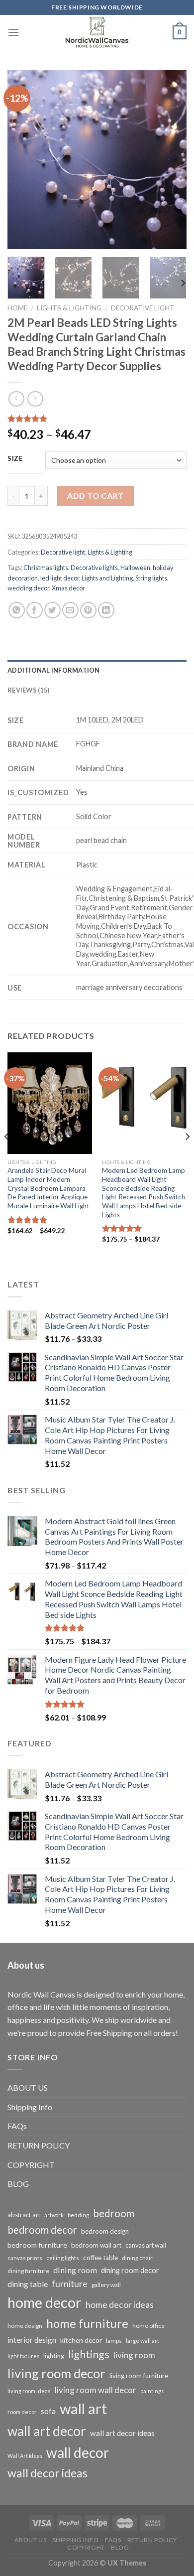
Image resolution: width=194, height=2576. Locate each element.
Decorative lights (94, 568)
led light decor (60, 578)
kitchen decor (81, 2340)
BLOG (18, 2184)
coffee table (100, 2258)
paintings (152, 2391)
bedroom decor (42, 2230)
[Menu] (13, 32)
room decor (22, 2412)
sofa (48, 2411)
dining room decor (130, 2270)
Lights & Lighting (69, 308)
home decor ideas (120, 2305)
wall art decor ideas (122, 2433)
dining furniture (28, 2271)
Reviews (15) (28, 690)
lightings (89, 2354)
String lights (151, 578)
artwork (54, 2215)
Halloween (135, 568)
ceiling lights (63, 2258)
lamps (114, 2341)
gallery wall (106, 2285)
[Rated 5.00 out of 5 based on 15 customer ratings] (97, 419)
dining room (75, 2270)
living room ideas (29, 2391)
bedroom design (105, 2231)
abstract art (24, 2215)
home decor (45, 2302)
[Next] (171, 159)
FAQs (17, 2126)
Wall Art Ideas (25, 2456)
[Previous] (23, 159)
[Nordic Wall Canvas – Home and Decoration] (97, 32)
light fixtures (23, 2356)
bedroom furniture (37, 2245)
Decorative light (143, 308)
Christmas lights (46, 568)
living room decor (56, 2373)
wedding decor (28, 588)
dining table (28, 2284)
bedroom (114, 2213)
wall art (83, 2408)
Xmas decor (68, 588)
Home (17, 308)
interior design (32, 2340)
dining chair (137, 2258)
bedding (78, 2215)
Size (15, 459)
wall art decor (47, 2431)
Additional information (54, 670)
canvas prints (25, 2258)
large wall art (143, 2341)
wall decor (78, 2452)
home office (148, 2326)
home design (25, 2326)
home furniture (87, 2323)
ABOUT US (28, 2087)
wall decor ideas (48, 2473)
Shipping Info (30, 2107)
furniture (70, 2284)
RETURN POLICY (39, 2145)
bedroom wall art (96, 2245)
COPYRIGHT (31, 2165)
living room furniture (139, 2376)
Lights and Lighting (107, 578)
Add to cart (95, 496)
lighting (54, 2356)
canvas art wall (146, 2245)
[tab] (97, 670)
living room (134, 2355)
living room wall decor (96, 2390)
